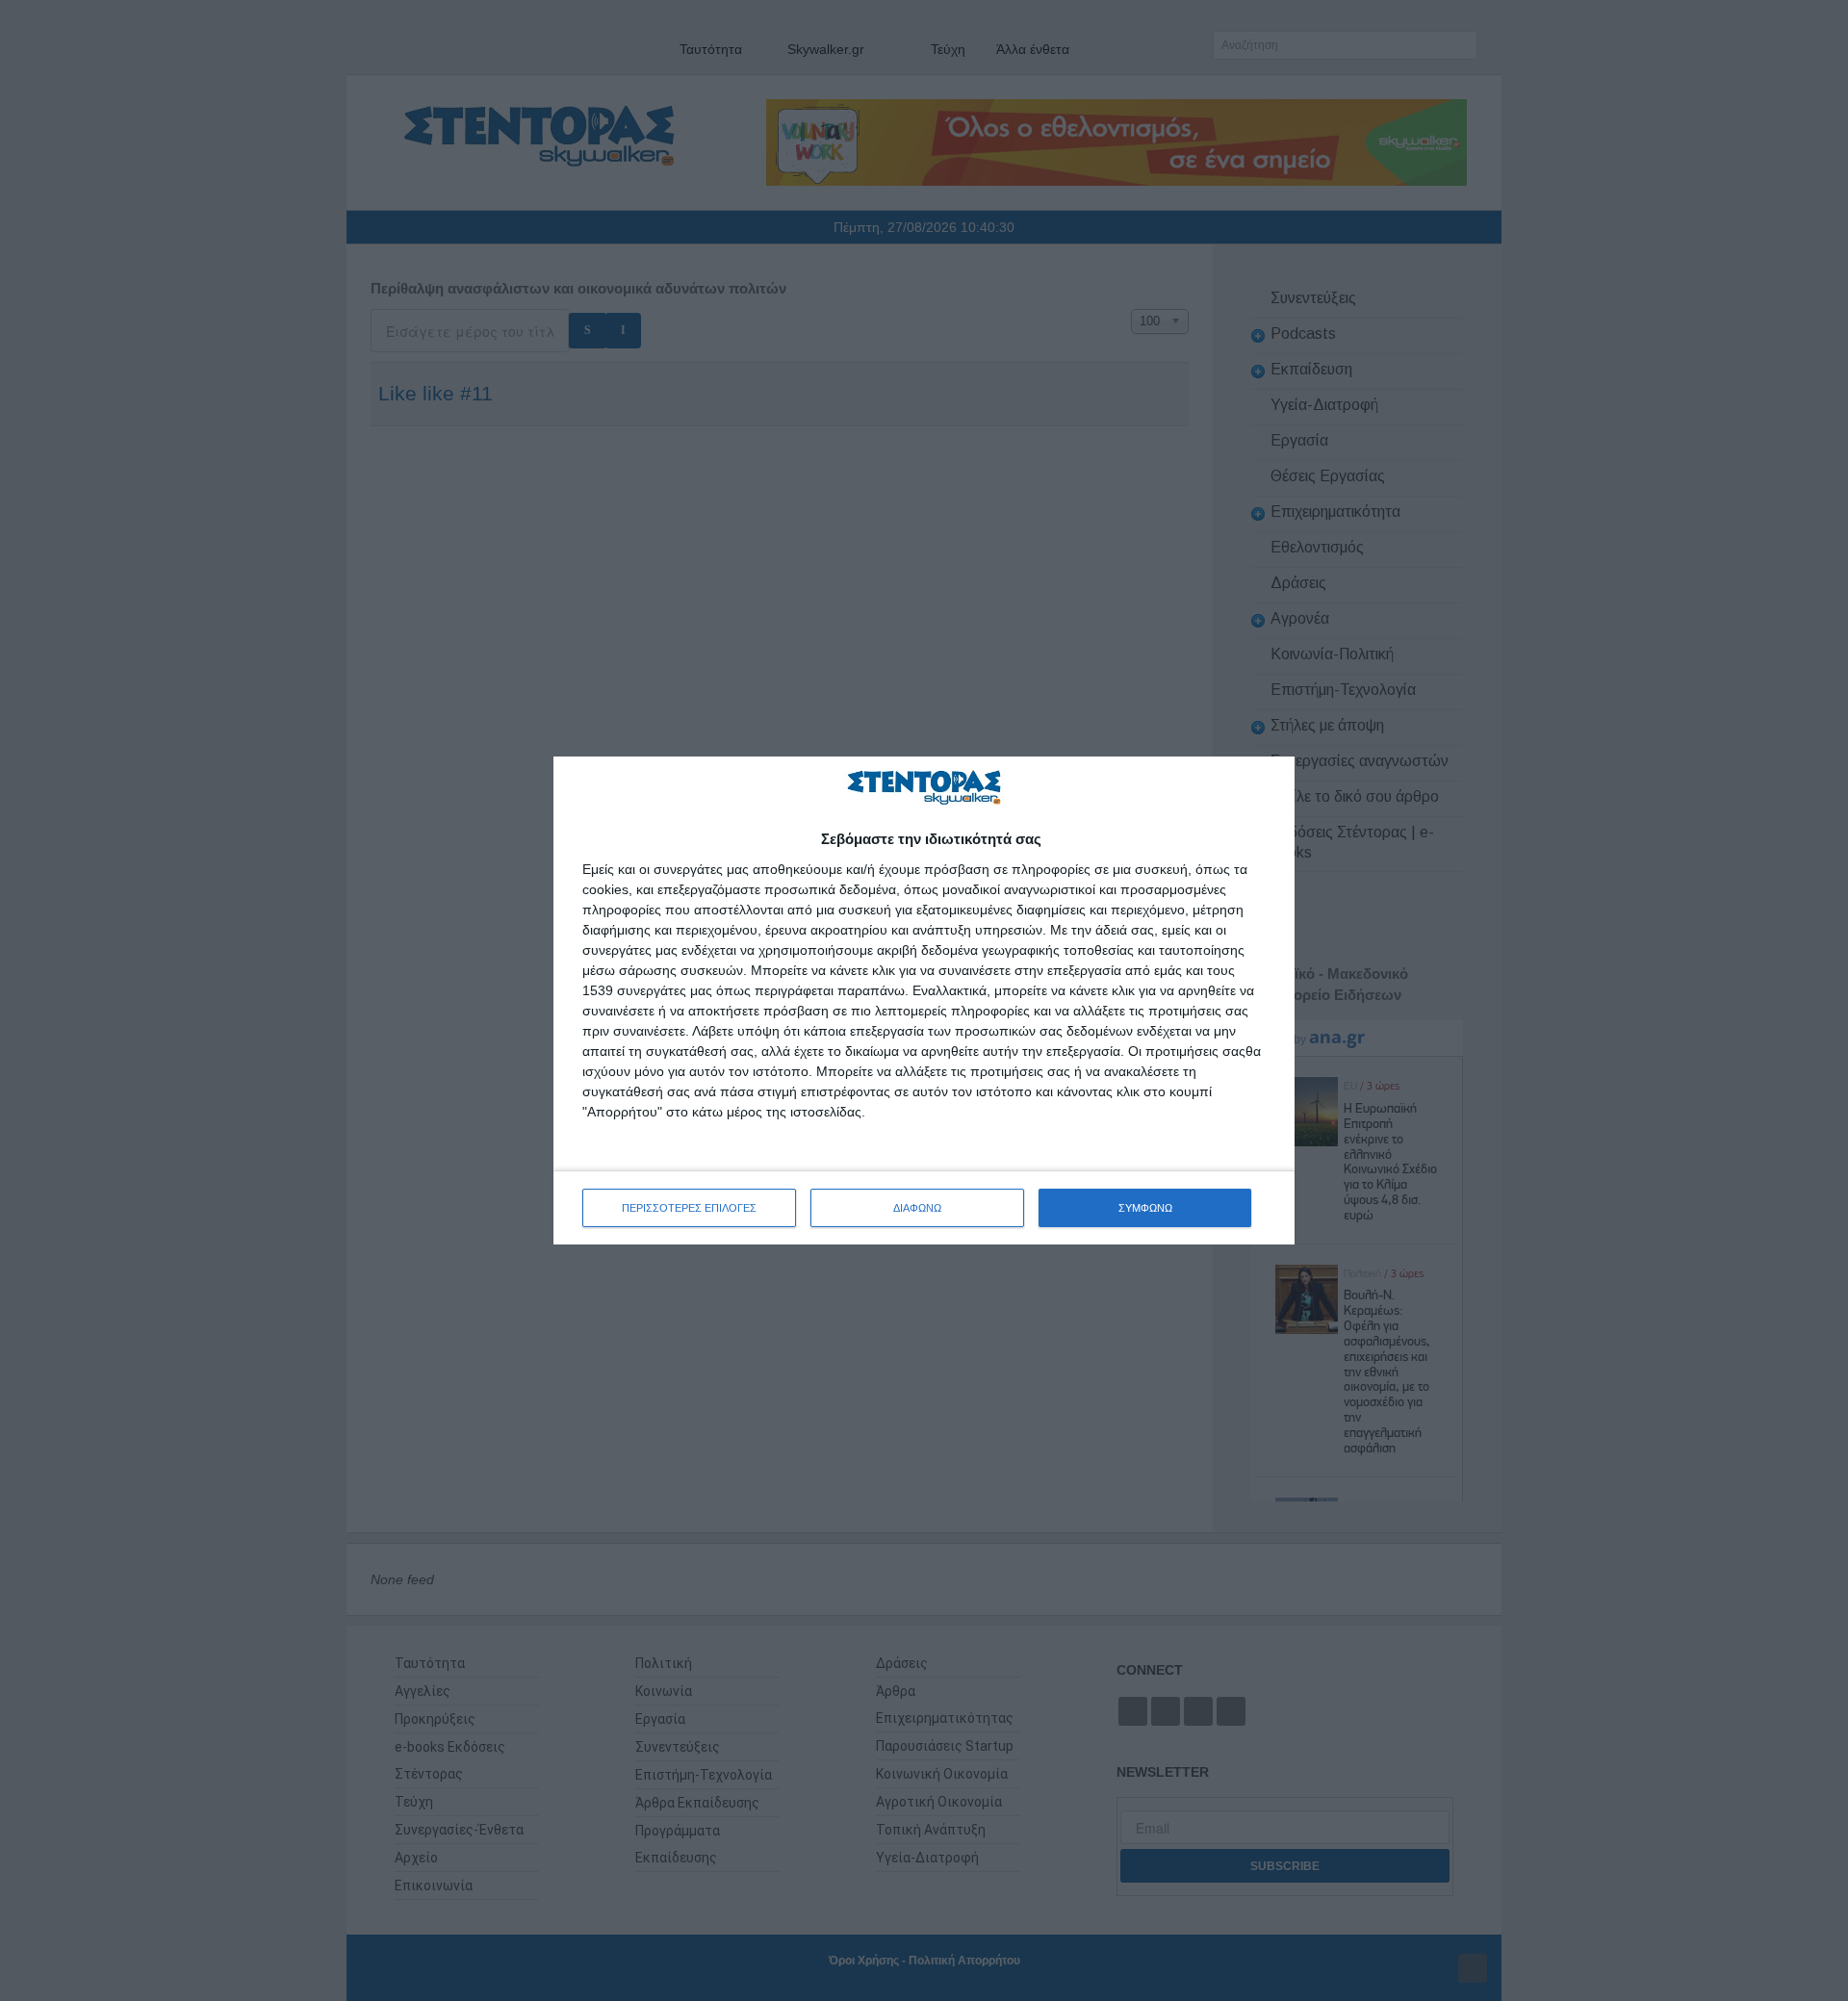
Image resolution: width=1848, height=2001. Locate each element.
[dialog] (924, 1000)
